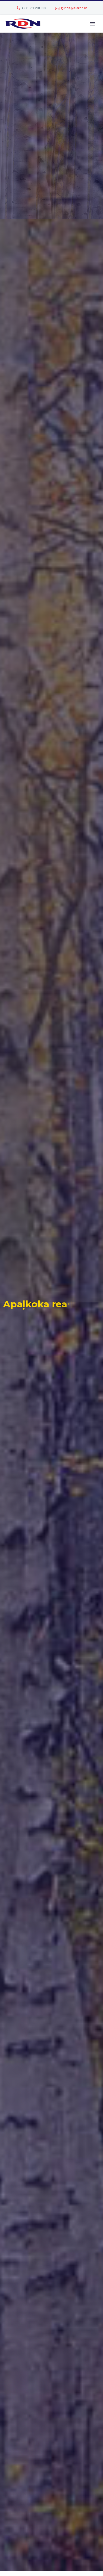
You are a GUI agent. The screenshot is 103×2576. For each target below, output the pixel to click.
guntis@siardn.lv (74, 8)
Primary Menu (93, 24)
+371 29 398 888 (34, 8)
